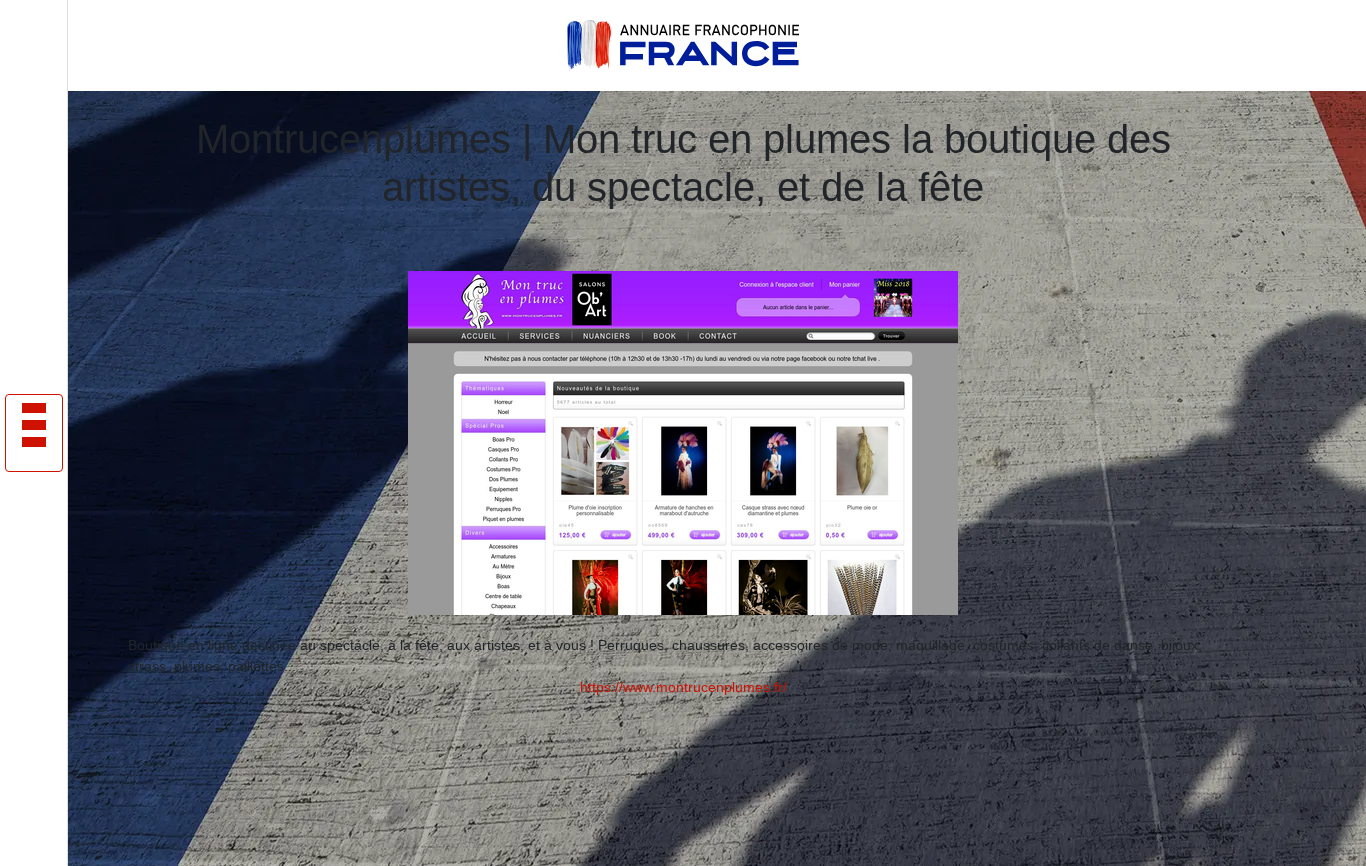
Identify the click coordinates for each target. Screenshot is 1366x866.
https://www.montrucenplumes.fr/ (683, 687)
